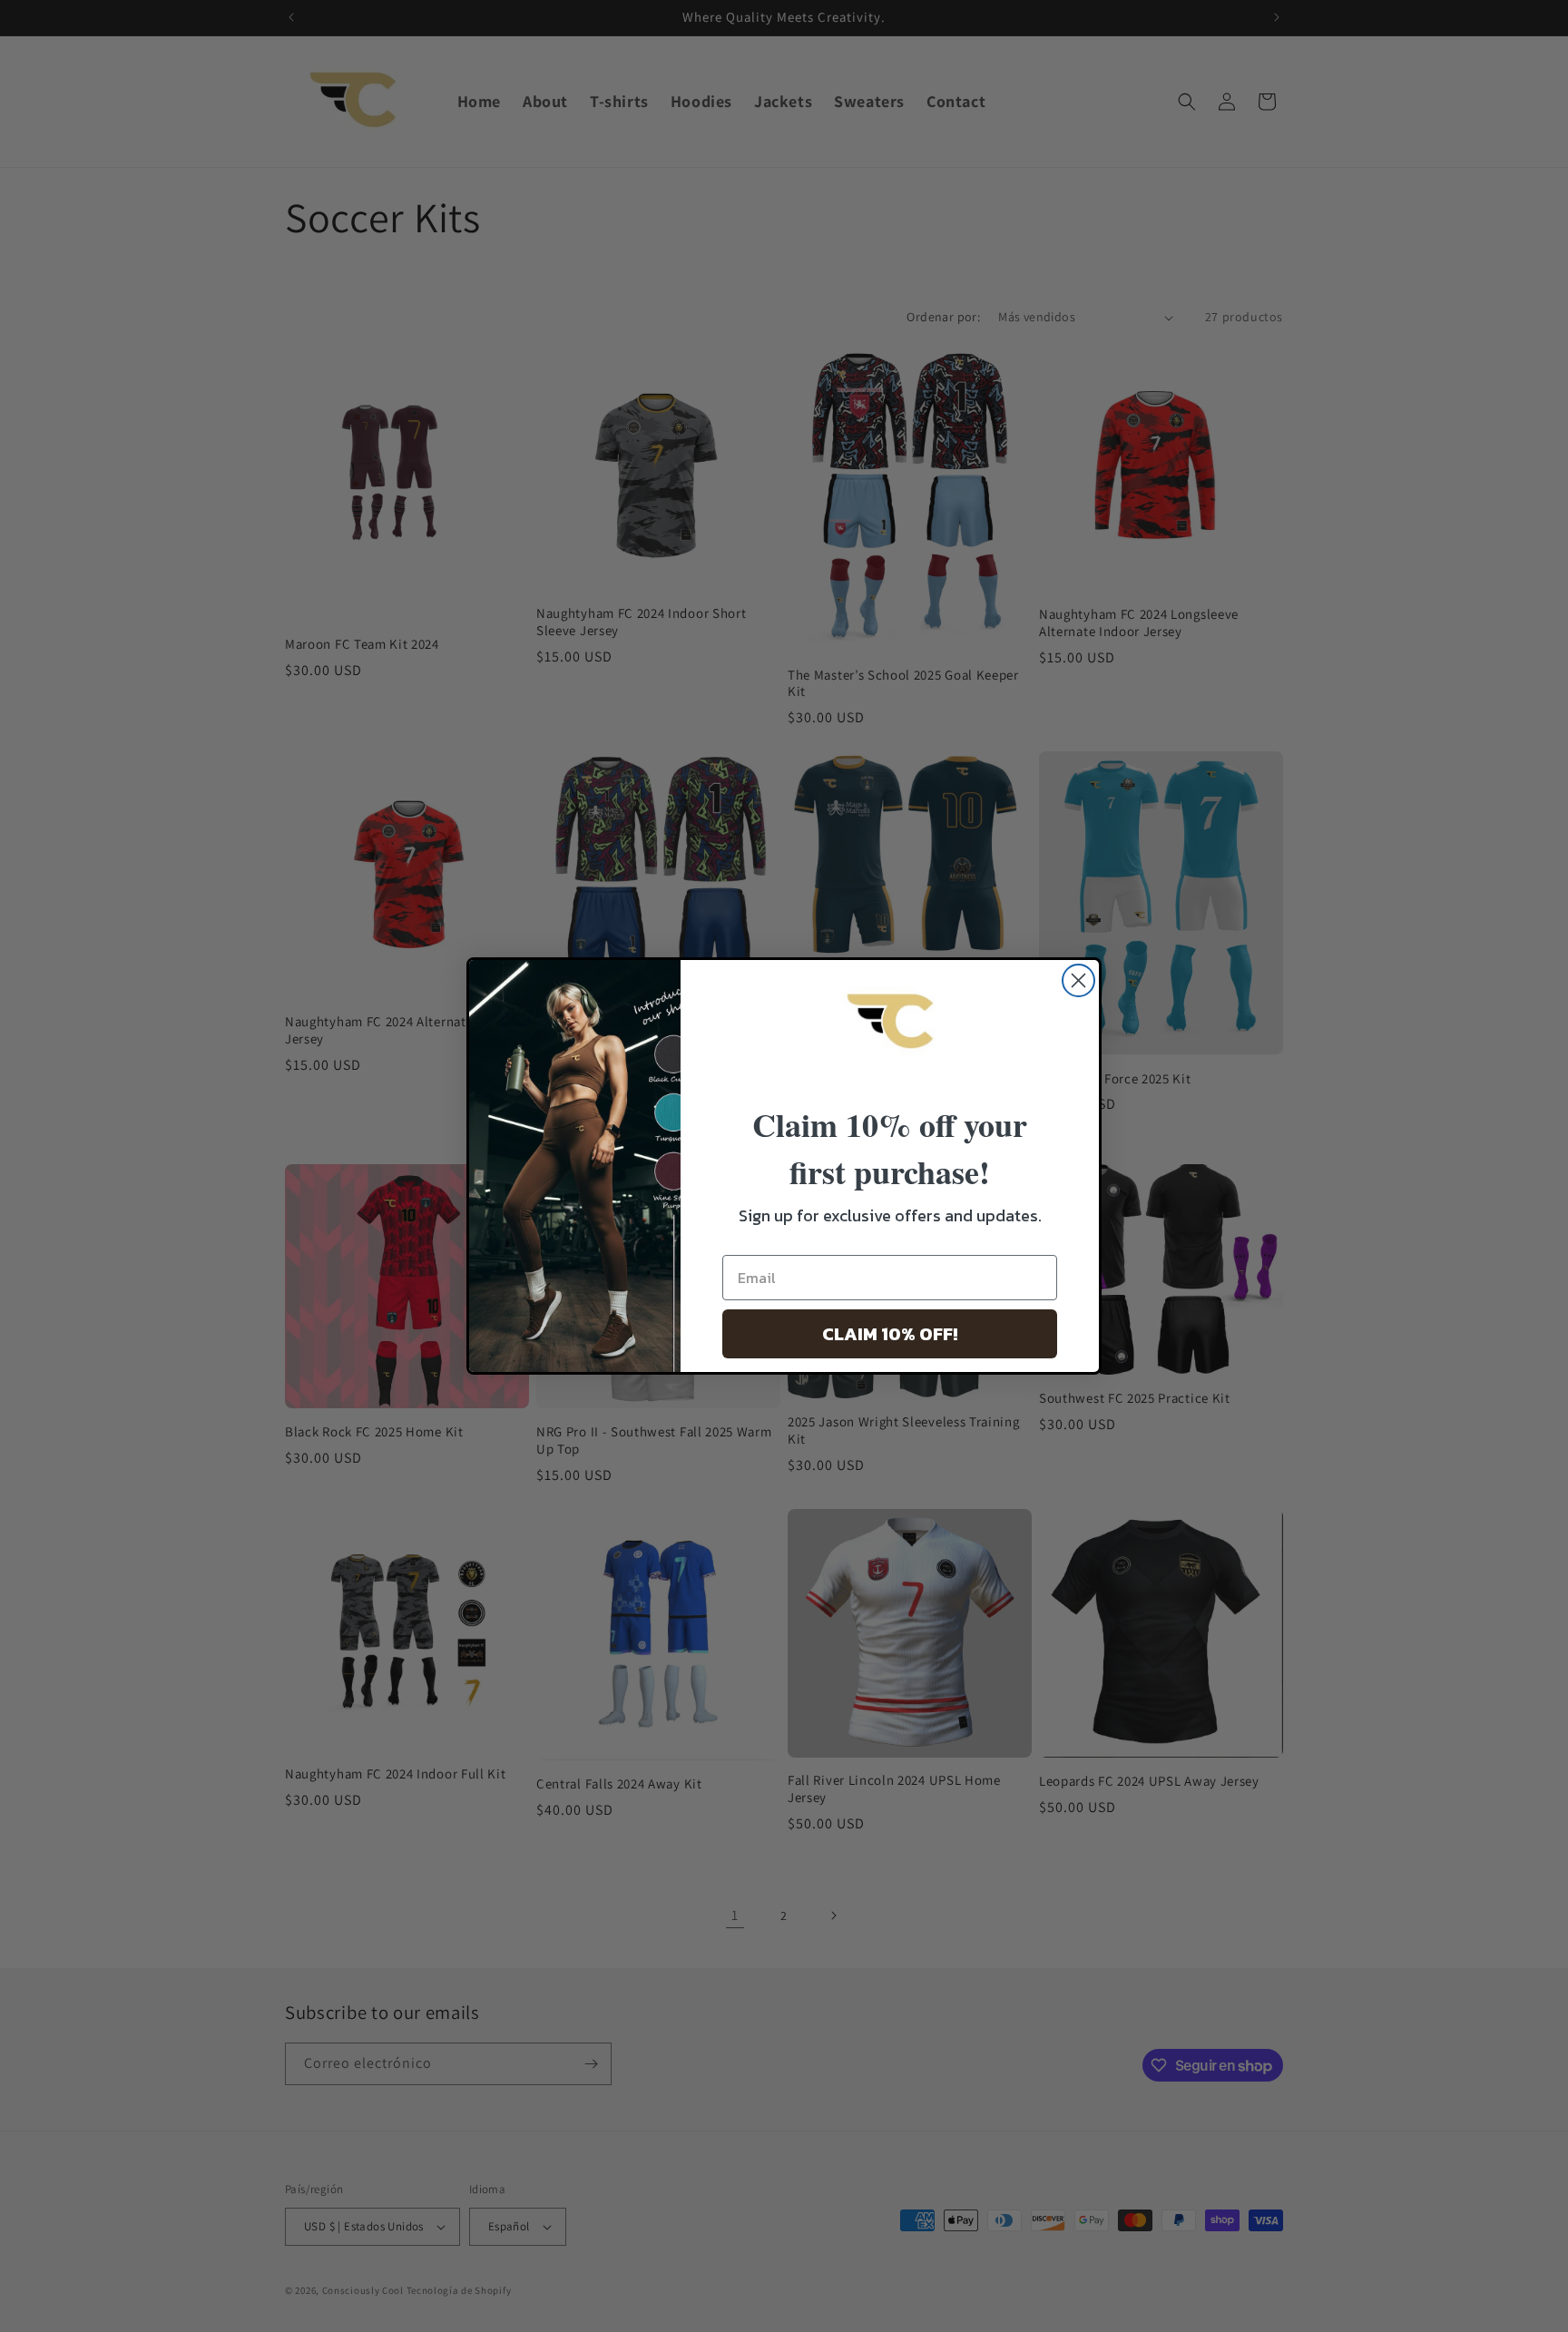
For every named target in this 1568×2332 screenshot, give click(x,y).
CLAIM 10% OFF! (890, 1334)
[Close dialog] (1078, 980)
